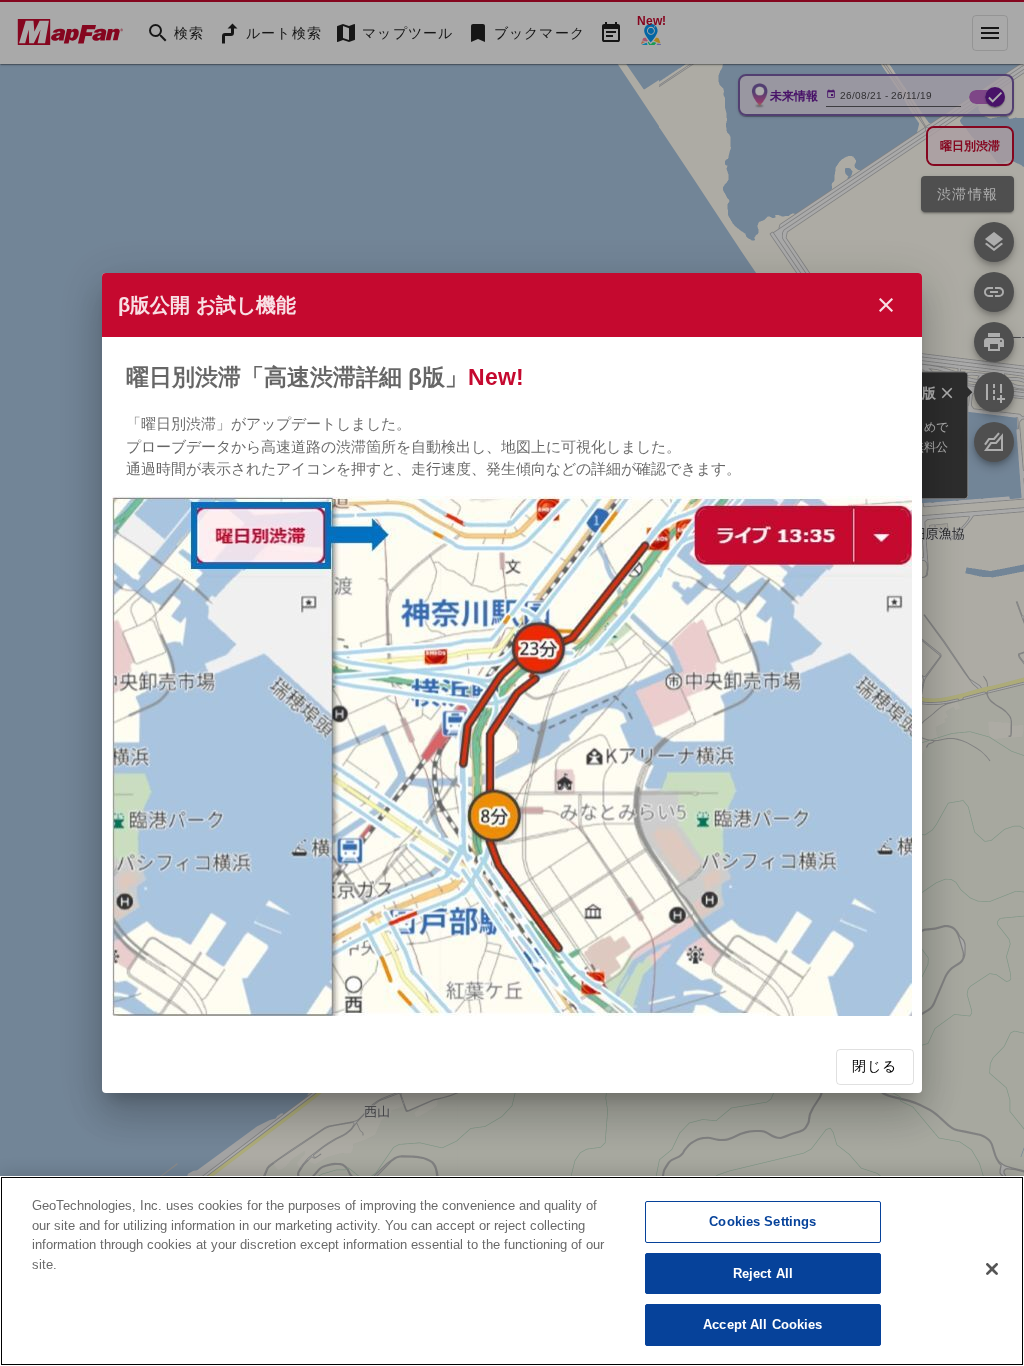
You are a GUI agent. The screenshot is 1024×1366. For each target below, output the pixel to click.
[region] (512, 1271)
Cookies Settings (762, 1221)
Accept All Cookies (762, 1324)
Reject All (763, 1273)
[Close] (992, 1269)
